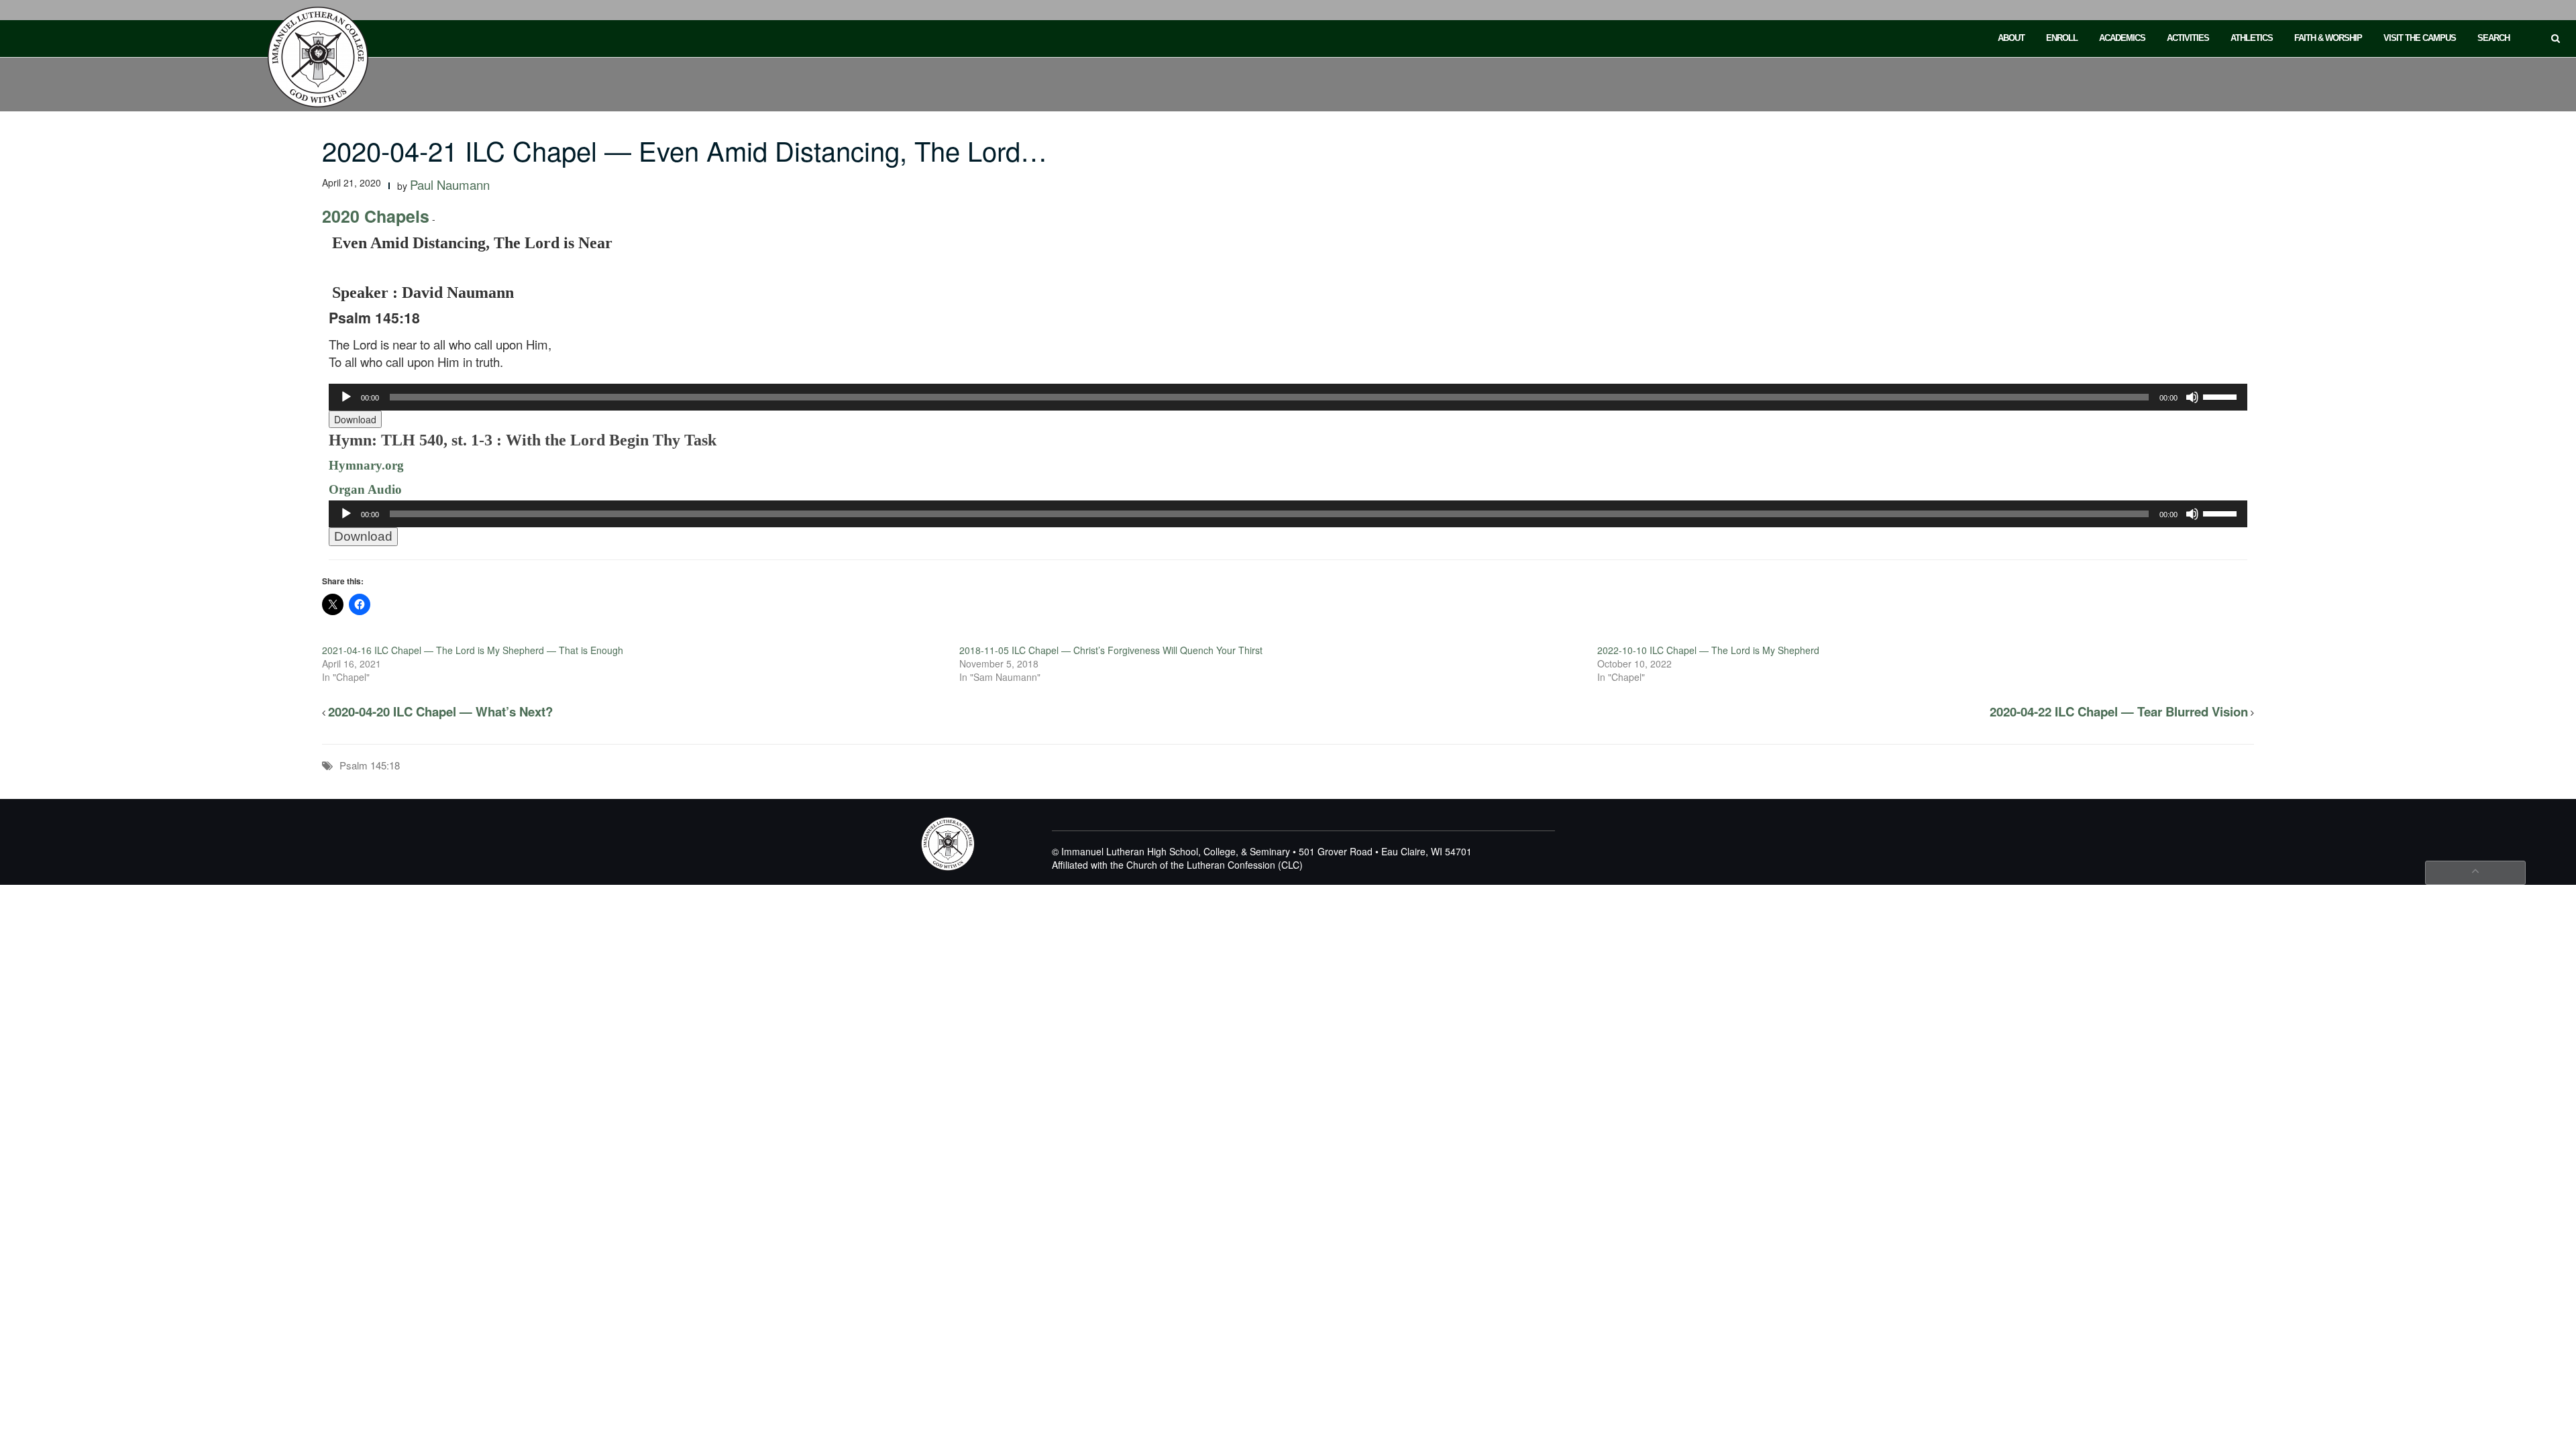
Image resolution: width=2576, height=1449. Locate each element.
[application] (1288, 397)
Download (355, 419)
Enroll (2062, 38)
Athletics (2252, 38)
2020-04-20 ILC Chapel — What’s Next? (440, 711)
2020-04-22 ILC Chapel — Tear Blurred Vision (2119, 711)
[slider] (2222, 396)
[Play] (346, 397)
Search (2493, 38)
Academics (2122, 38)
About (2011, 38)
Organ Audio (365, 489)
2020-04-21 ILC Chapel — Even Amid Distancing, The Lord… (685, 150)
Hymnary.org (366, 465)
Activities (2188, 38)
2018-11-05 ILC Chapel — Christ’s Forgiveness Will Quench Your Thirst (1111, 650)
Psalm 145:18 (370, 765)
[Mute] (2192, 397)
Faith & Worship (2328, 38)
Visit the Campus (2420, 38)
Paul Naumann (450, 184)
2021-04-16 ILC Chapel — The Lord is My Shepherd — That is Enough (473, 650)
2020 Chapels (376, 216)
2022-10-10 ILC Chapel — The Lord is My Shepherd (1708, 650)
